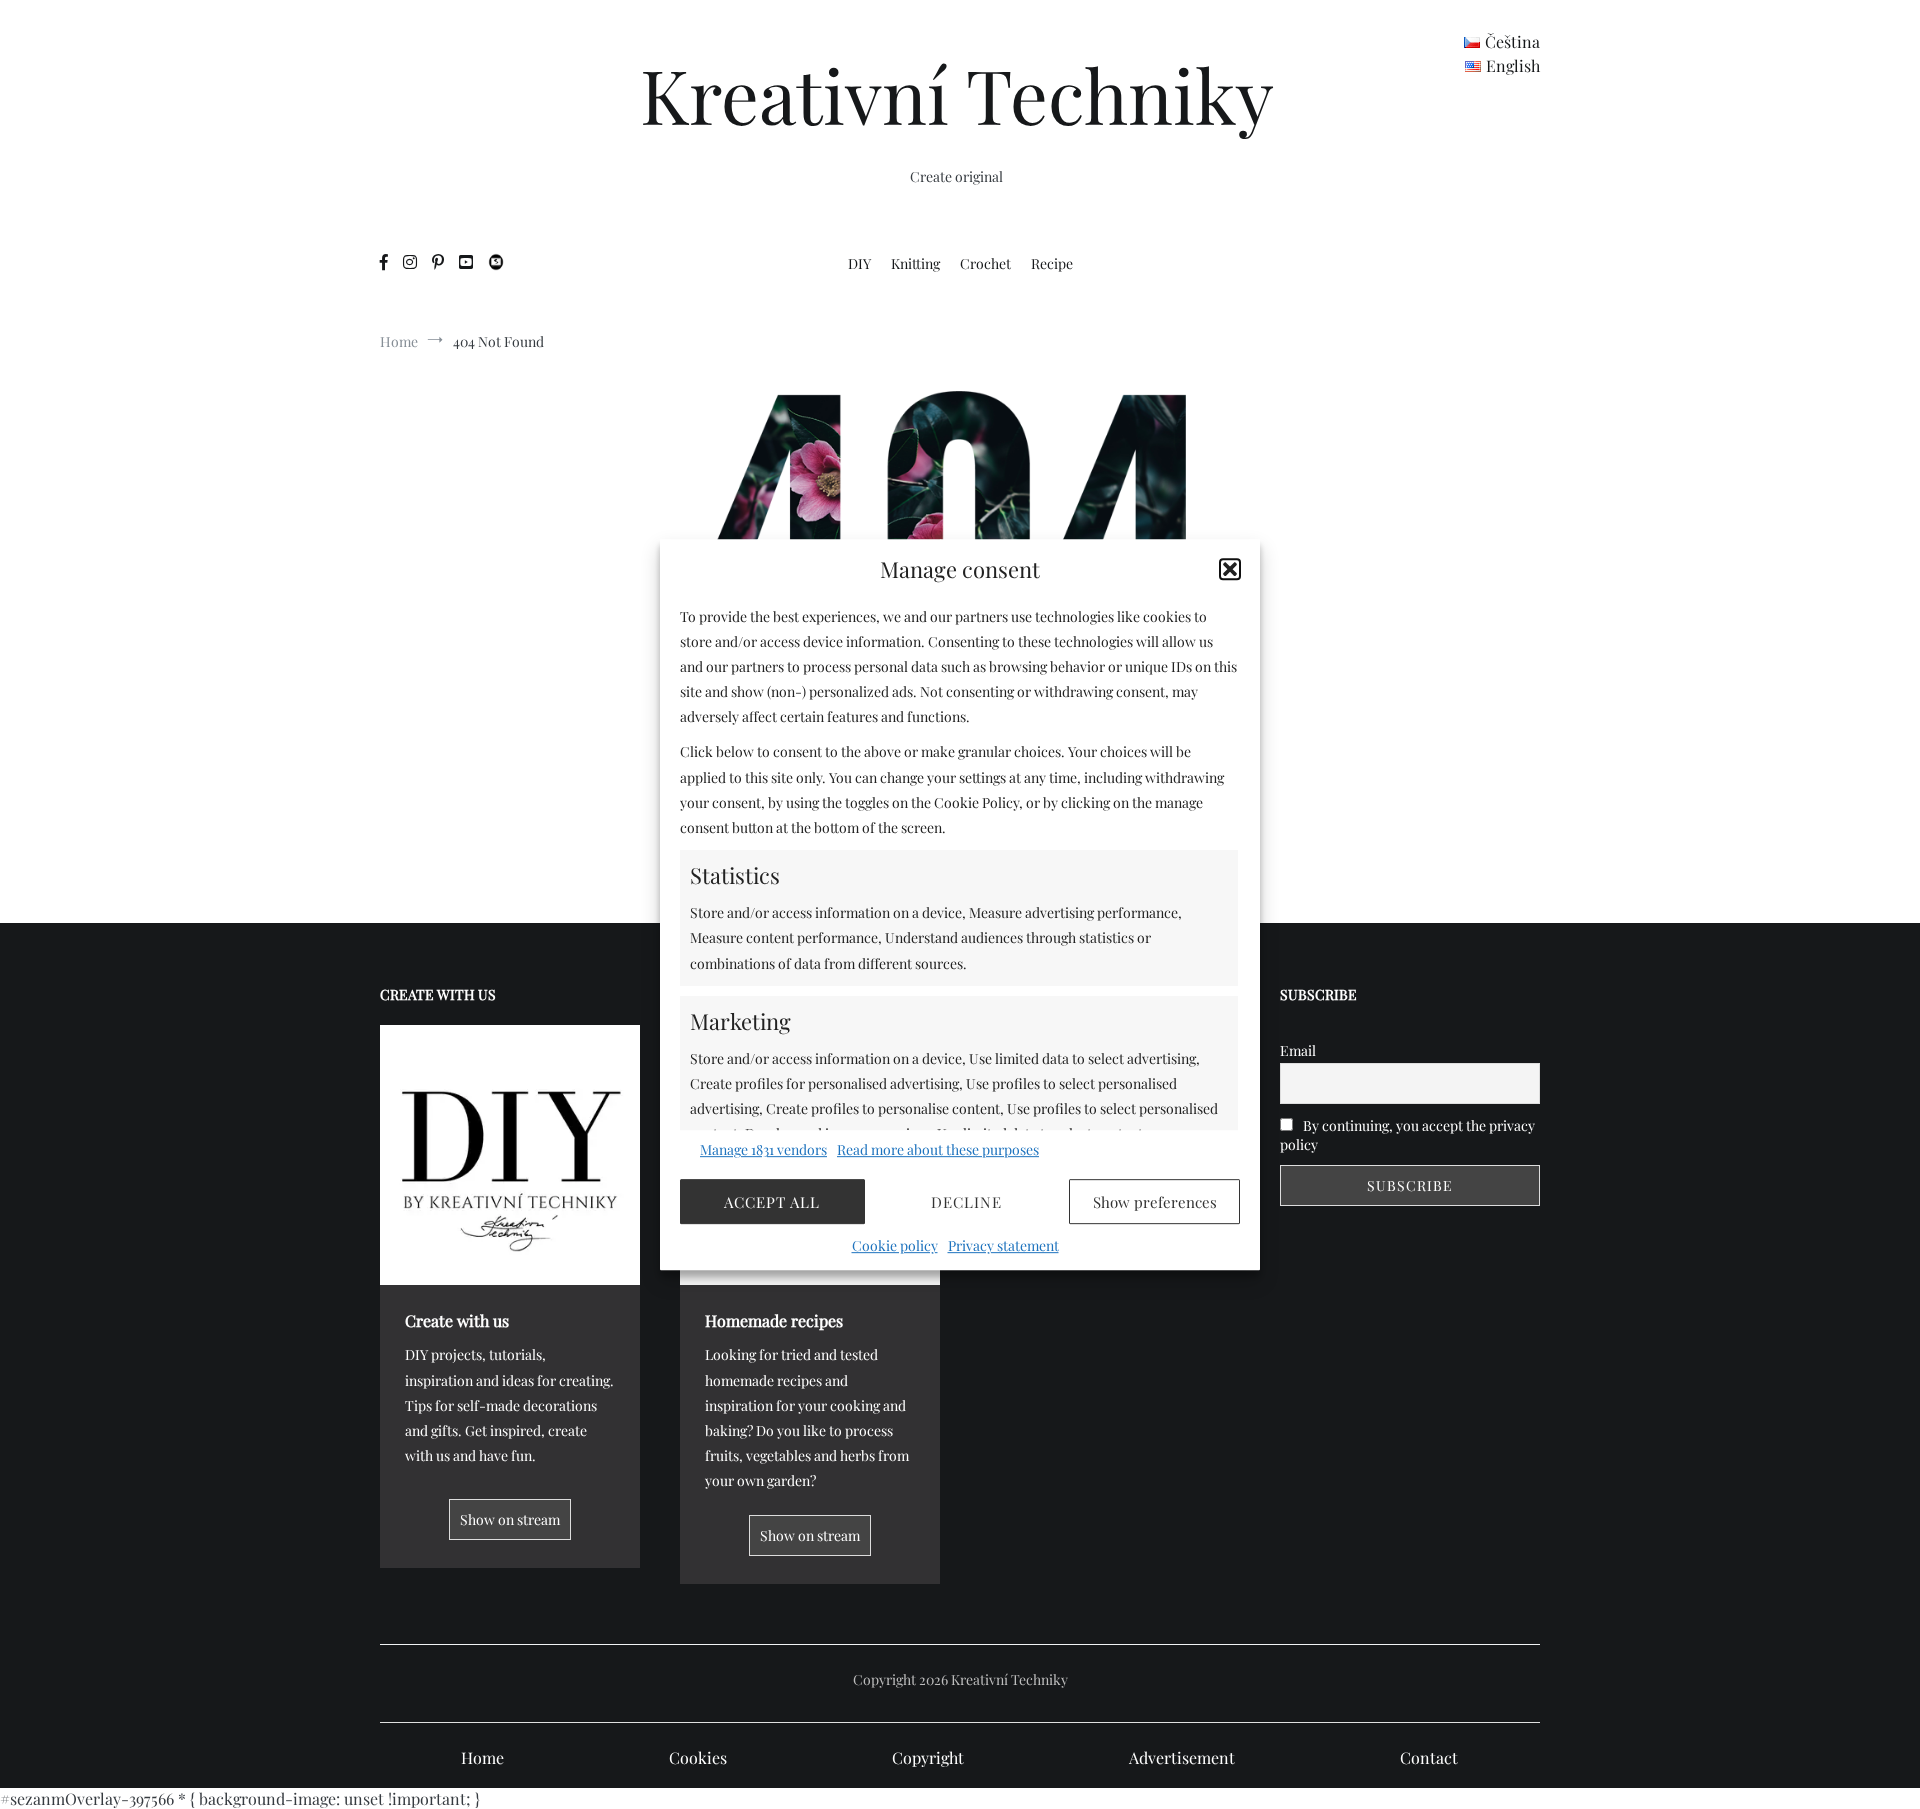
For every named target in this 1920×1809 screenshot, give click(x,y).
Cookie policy (895, 1245)
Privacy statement (1003, 1245)
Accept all (772, 1202)
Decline (966, 1202)
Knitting (915, 263)
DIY (859, 263)
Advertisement (1182, 1757)
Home (482, 1757)
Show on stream (510, 1519)
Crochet (985, 263)
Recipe (1052, 263)
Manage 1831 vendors (763, 1149)
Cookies (698, 1757)
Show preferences (1155, 1202)
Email (1298, 1050)
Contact (1429, 1757)
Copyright (928, 1757)
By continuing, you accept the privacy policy (1407, 1135)
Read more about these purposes (938, 1149)
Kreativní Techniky (957, 94)
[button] (1230, 569)
